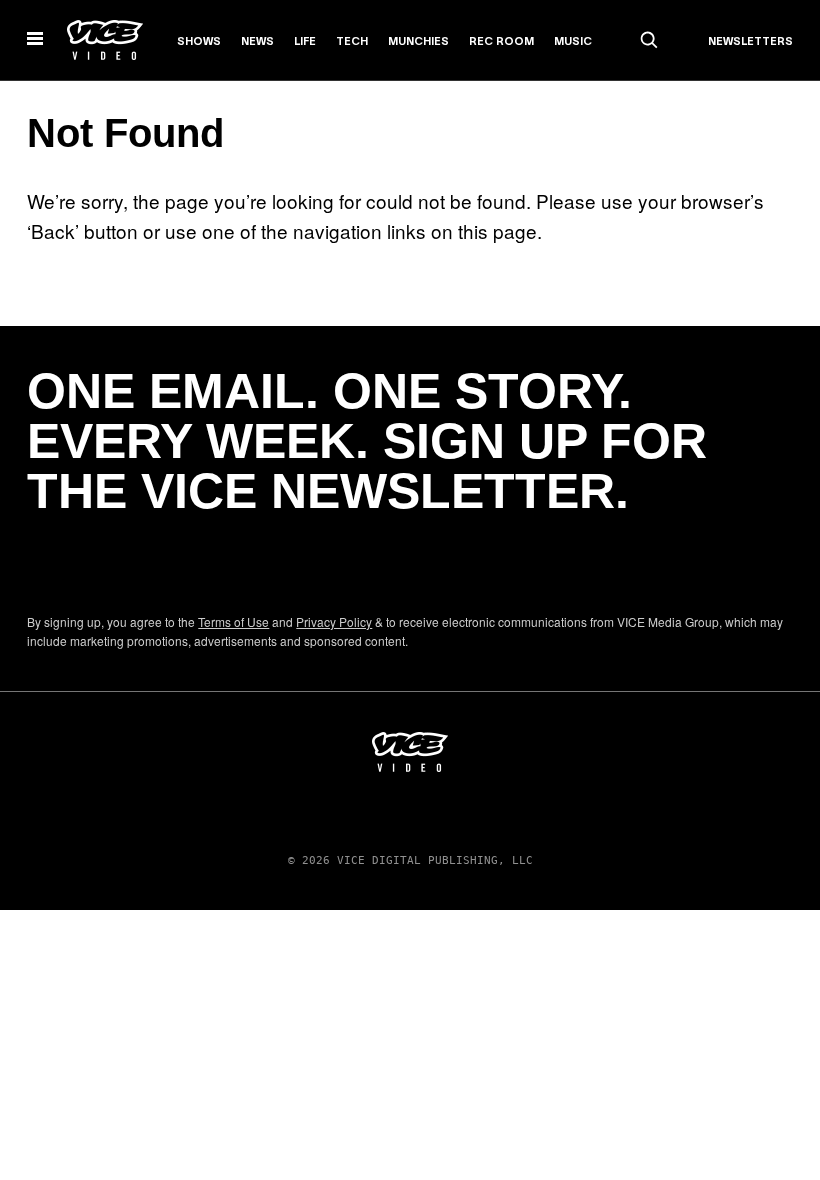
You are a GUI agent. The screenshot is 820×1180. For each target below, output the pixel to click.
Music (573, 42)
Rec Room (501, 42)
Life (305, 42)
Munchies (418, 42)
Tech (352, 42)
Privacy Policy (334, 621)
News (257, 42)
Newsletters (750, 42)
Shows (199, 42)
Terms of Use (233, 621)
